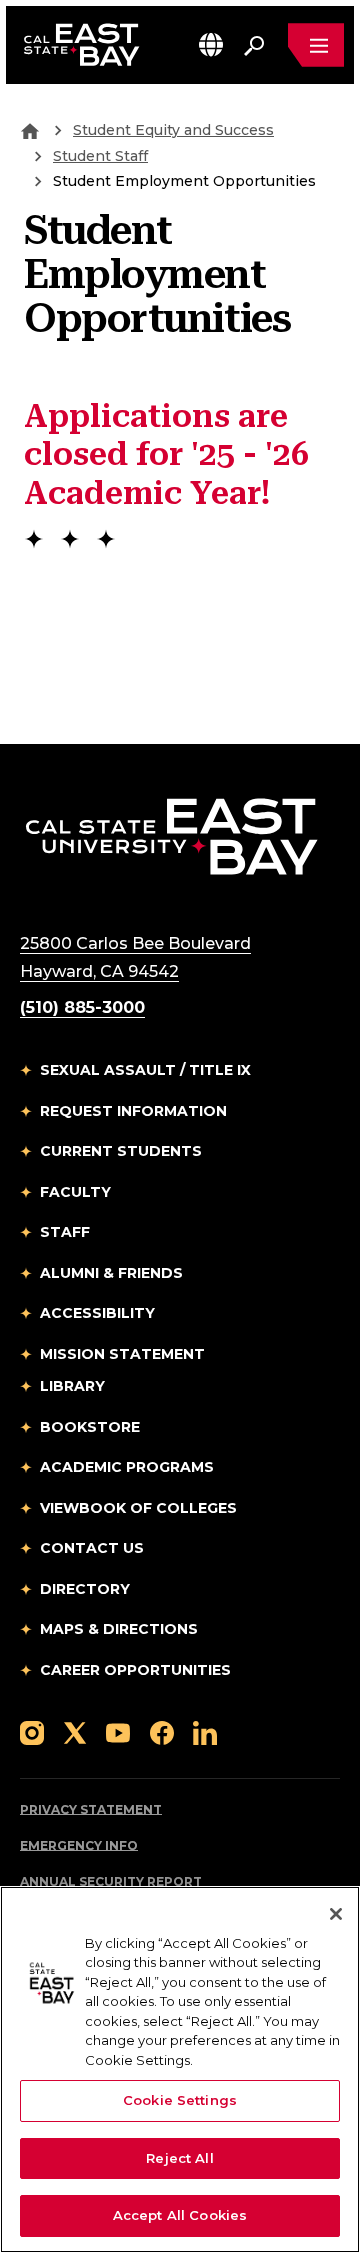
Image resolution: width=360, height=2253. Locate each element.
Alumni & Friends (111, 1273)
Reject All (179, 2158)
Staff (65, 1232)
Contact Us (92, 1548)
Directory (85, 1589)
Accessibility (97, 1313)
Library (72, 1386)
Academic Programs (127, 1467)
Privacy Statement (91, 1809)
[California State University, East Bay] (171, 835)
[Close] (336, 1914)
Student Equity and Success (173, 130)
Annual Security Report (111, 1881)
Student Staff (100, 156)
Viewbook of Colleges (138, 1508)
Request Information (133, 1111)
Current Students (121, 1151)
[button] (211, 44)
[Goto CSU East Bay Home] (30, 130)
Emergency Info (79, 1845)
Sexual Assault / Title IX (145, 1070)
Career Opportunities (135, 1670)
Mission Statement (122, 1354)
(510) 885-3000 (82, 1007)
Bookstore (90, 1427)
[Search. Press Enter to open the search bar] (254, 45)
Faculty (75, 1192)
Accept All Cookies (180, 2215)
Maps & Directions (119, 1629)
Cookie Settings (180, 2100)
